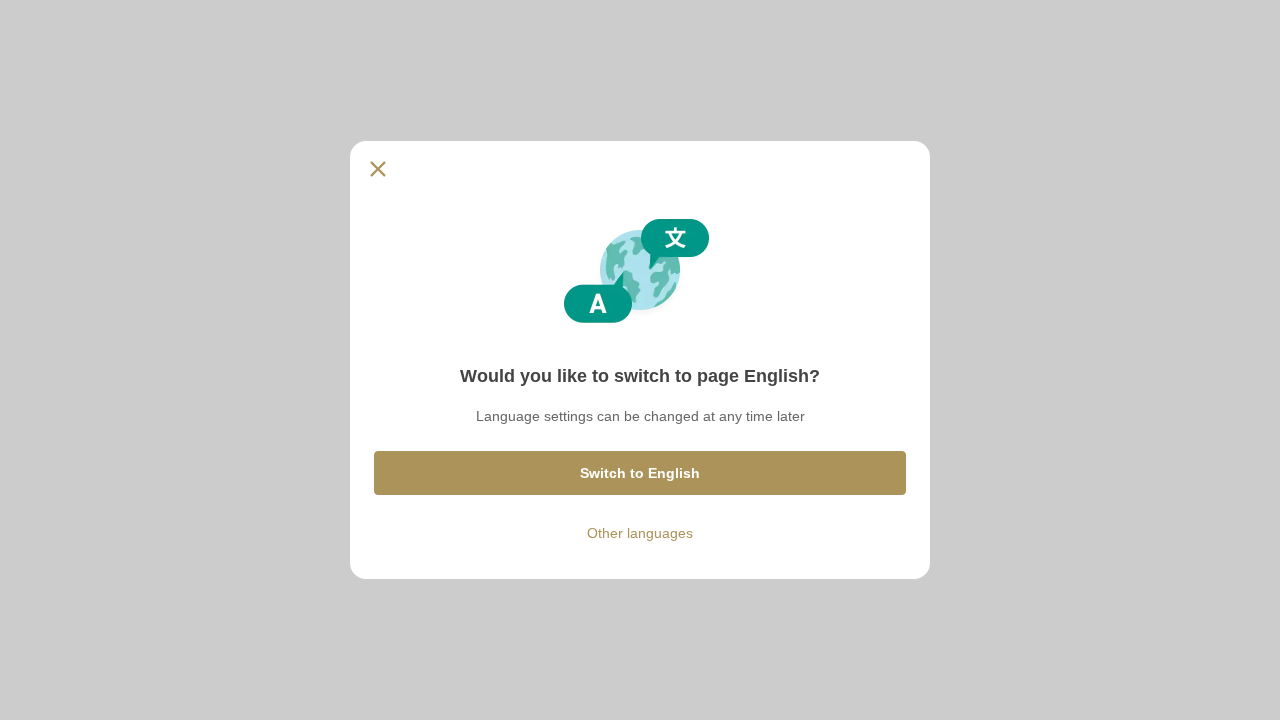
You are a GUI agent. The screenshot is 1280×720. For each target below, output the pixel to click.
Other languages (640, 533)
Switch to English (640, 473)
